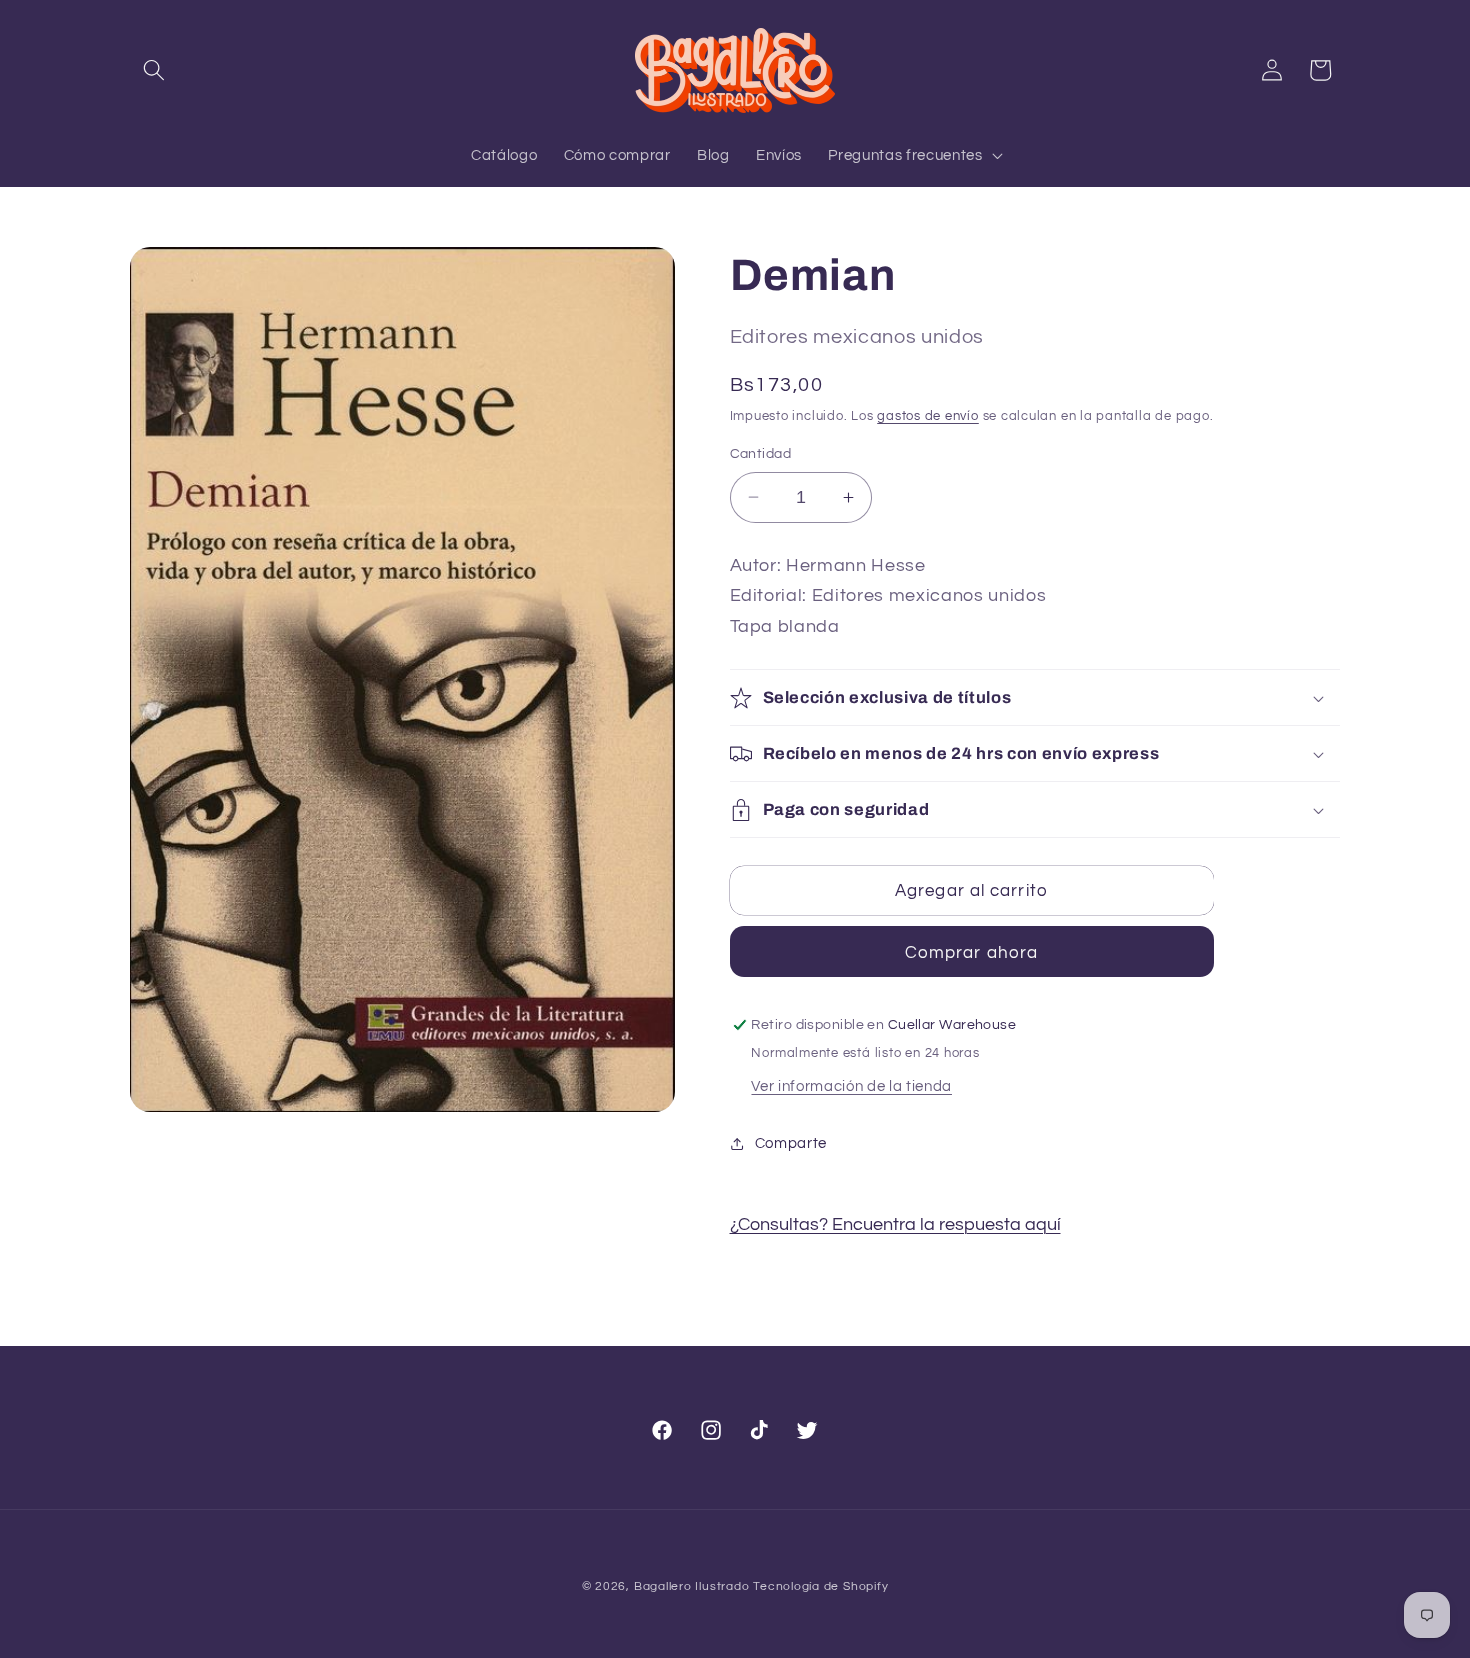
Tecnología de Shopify (820, 1586)
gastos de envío (928, 416)
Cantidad (761, 453)
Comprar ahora (971, 952)
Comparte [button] (791, 1143)
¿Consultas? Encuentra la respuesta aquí (895, 1225)
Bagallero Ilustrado (692, 1586)
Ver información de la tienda (851, 1086)
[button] (154, 70)
